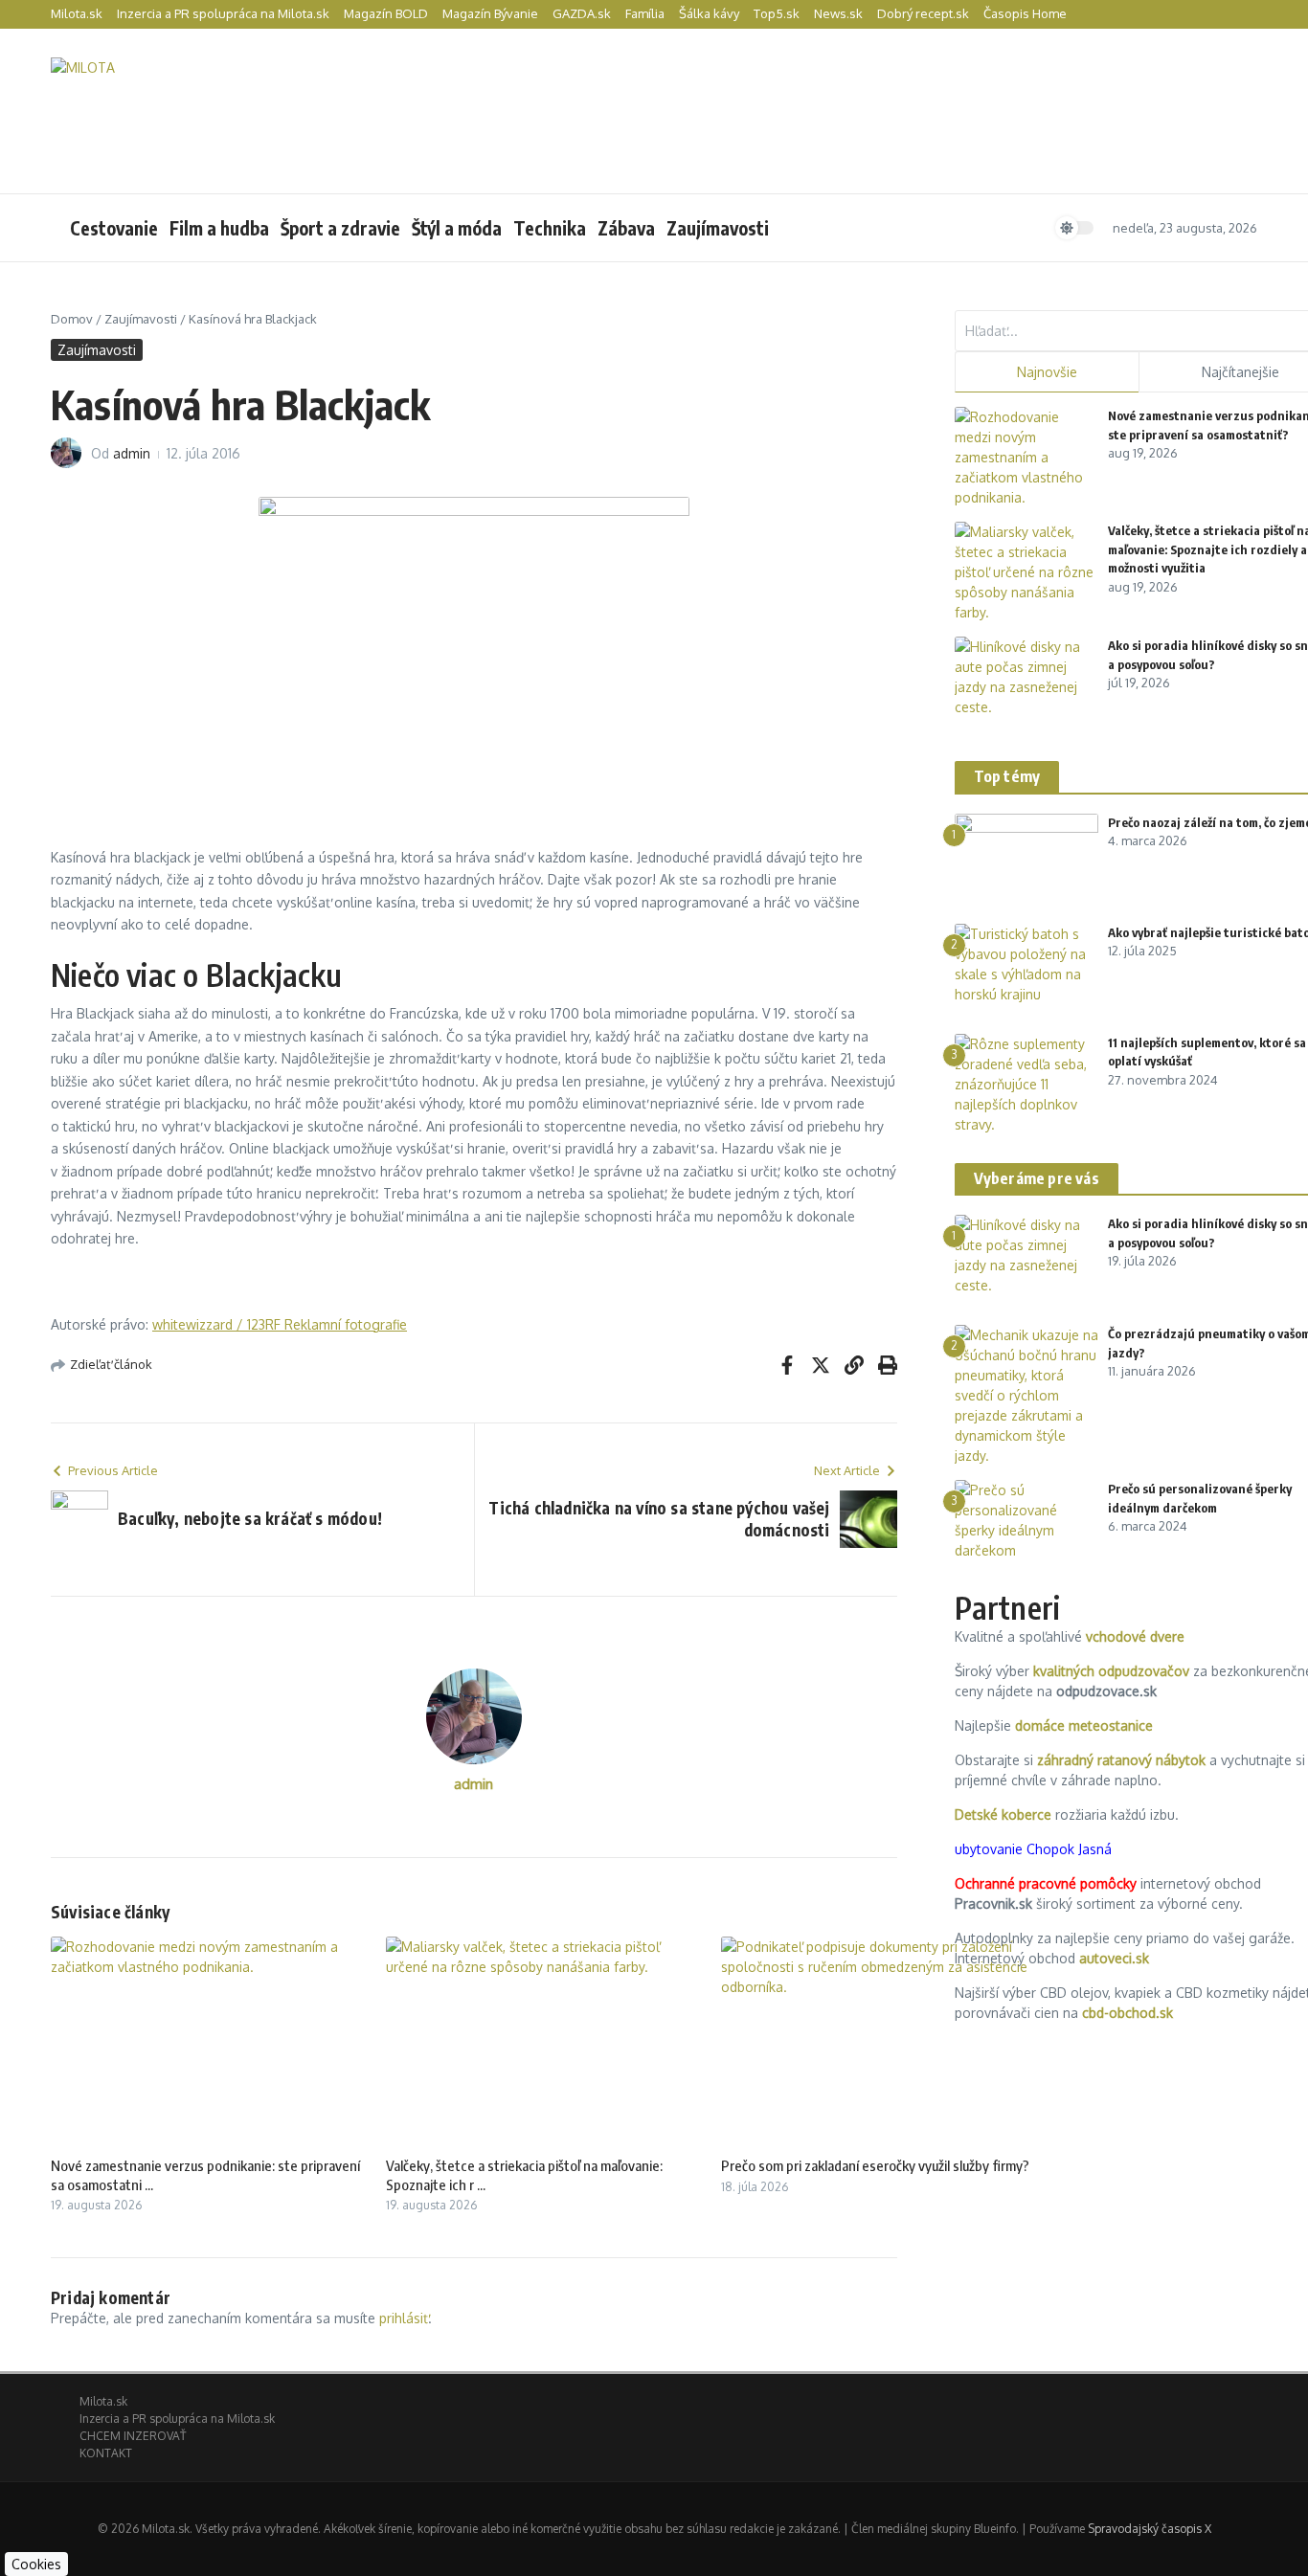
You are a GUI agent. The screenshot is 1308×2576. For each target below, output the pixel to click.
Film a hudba (219, 228)
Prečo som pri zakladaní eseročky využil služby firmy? (875, 2165)
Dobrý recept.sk (923, 13)
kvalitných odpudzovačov (1111, 1671)
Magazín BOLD (386, 13)
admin (132, 453)
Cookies (36, 2564)
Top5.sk (777, 13)
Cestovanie (114, 228)
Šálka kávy (709, 13)
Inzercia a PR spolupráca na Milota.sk (223, 13)
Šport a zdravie (340, 228)
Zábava (626, 228)
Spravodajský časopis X (1150, 2529)
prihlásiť (404, 2318)
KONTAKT (106, 2453)
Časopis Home (1025, 13)
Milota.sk (77, 13)
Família (645, 13)
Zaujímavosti (718, 228)
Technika (550, 228)
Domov (72, 319)
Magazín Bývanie (490, 13)
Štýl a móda (457, 228)
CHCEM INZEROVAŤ (133, 2436)
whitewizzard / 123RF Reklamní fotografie (280, 1324)
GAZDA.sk (582, 13)
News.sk (838, 13)
